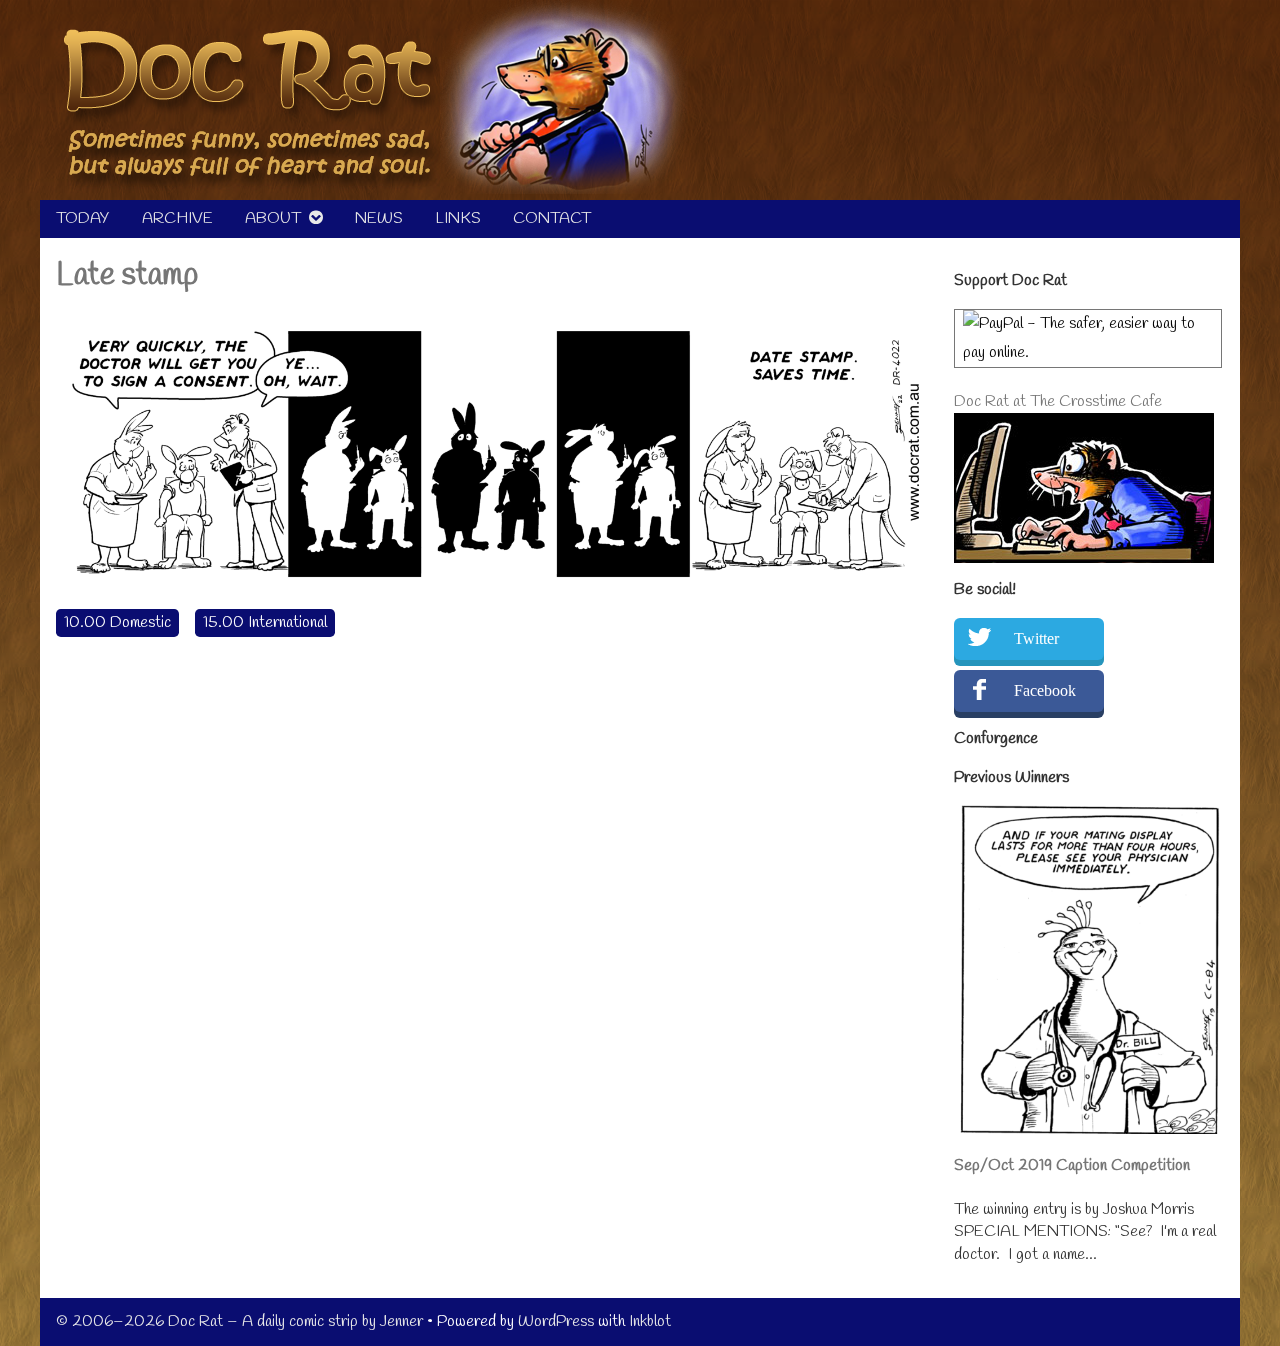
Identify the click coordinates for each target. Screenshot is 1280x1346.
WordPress (556, 1321)
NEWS (379, 218)
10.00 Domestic (117, 622)
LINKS (458, 218)
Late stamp (127, 275)
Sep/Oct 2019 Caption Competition (1072, 1165)
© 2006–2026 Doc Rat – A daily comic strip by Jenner (239, 1321)
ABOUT (273, 218)
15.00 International (265, 622)
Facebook (1045, 690)
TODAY (83, 218)
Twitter (1036, 638)
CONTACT (552, 218)
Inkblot (650, 1321)
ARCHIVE (177, 218)
